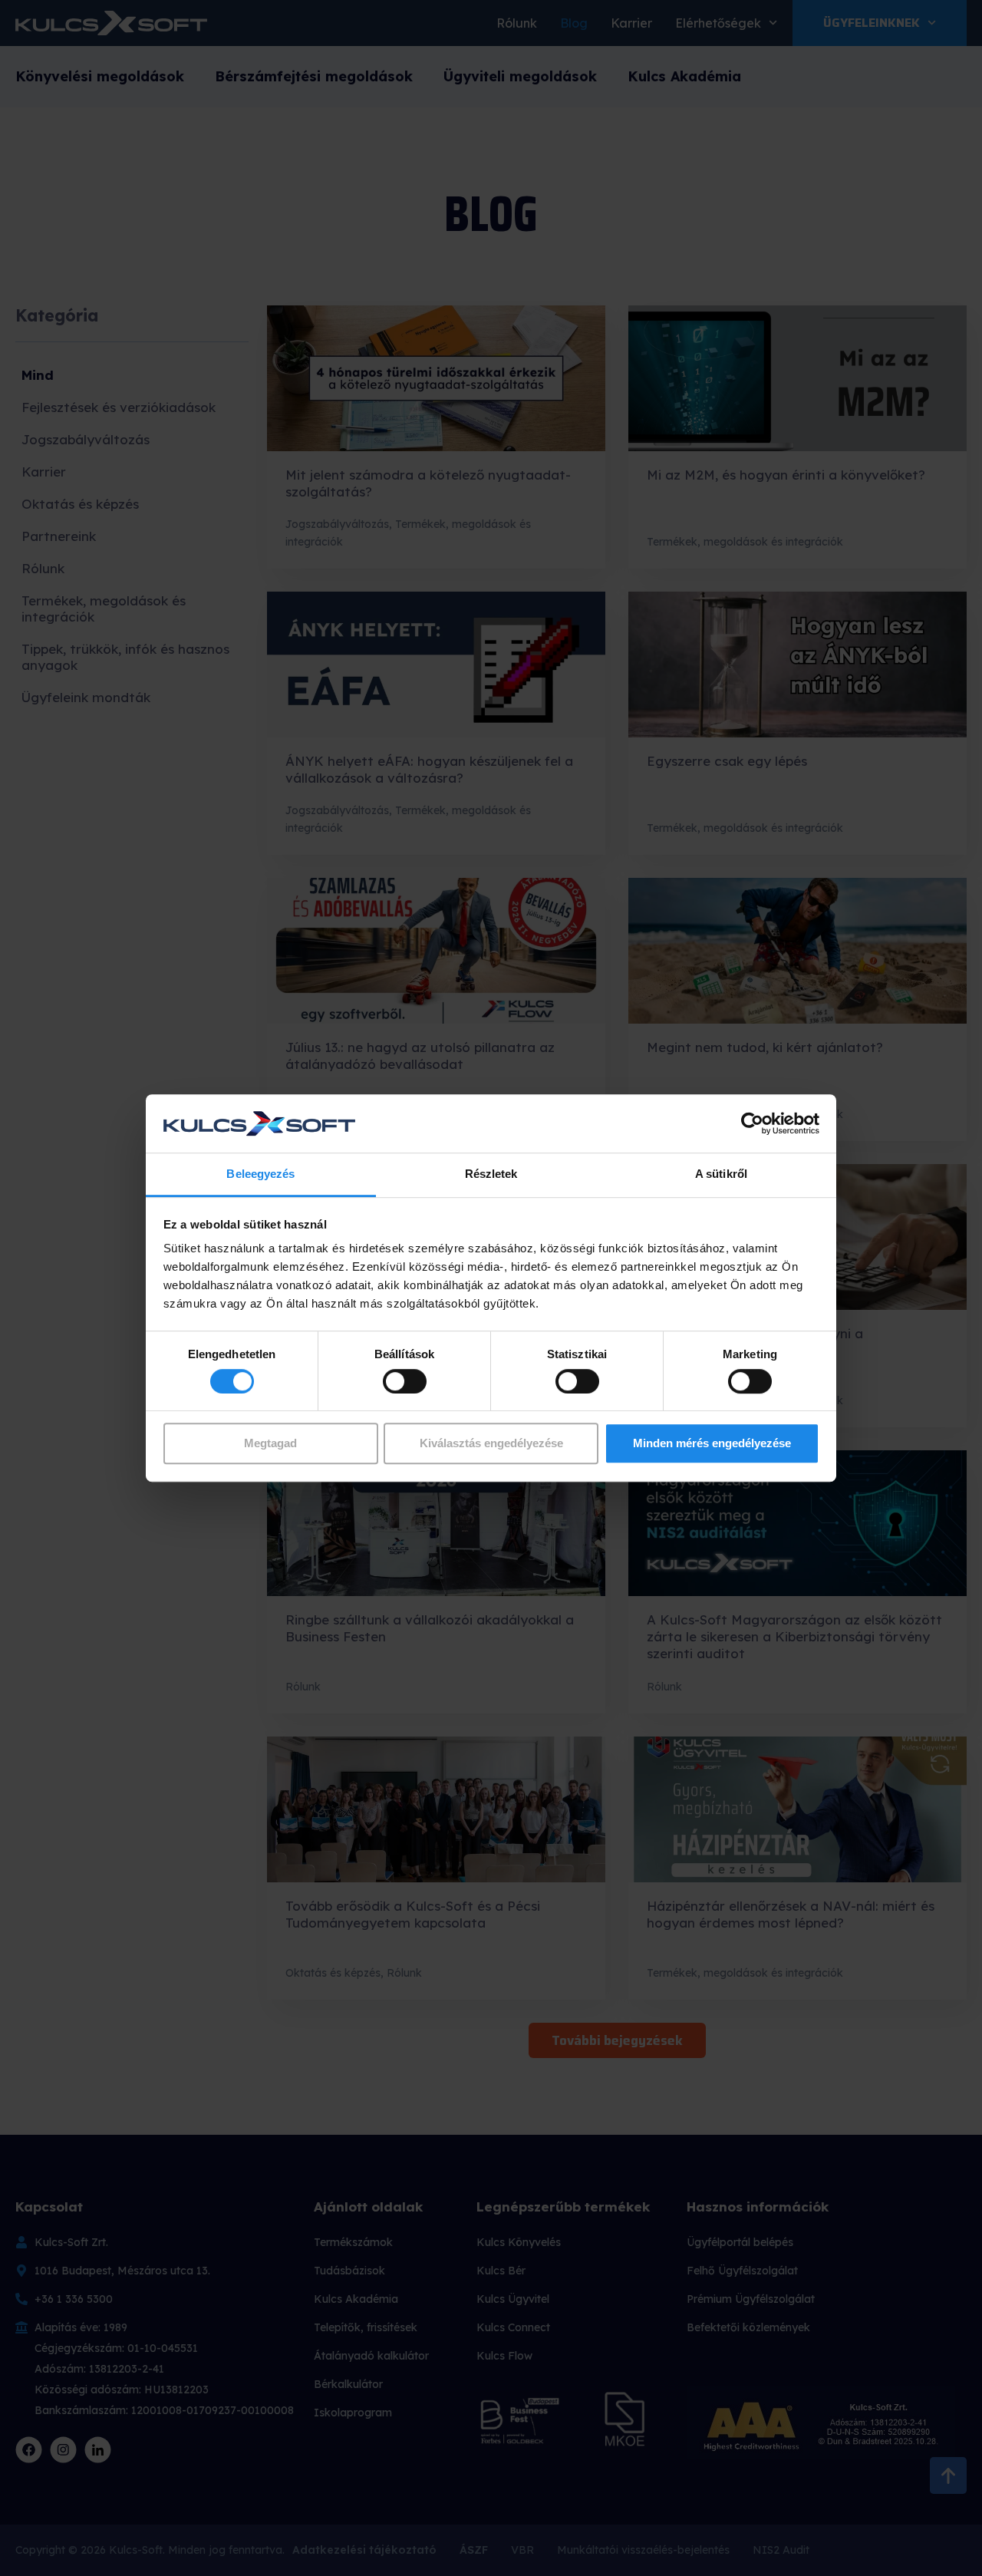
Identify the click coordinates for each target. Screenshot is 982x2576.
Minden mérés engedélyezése (712, 1443)
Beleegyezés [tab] (260, 1174)
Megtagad (270, 1443)
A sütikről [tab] (721, 1174)
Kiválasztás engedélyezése (491, 1443)
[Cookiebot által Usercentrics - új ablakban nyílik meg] (752, 1123)
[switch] (405, 1381)
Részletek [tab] (491, 1174)
